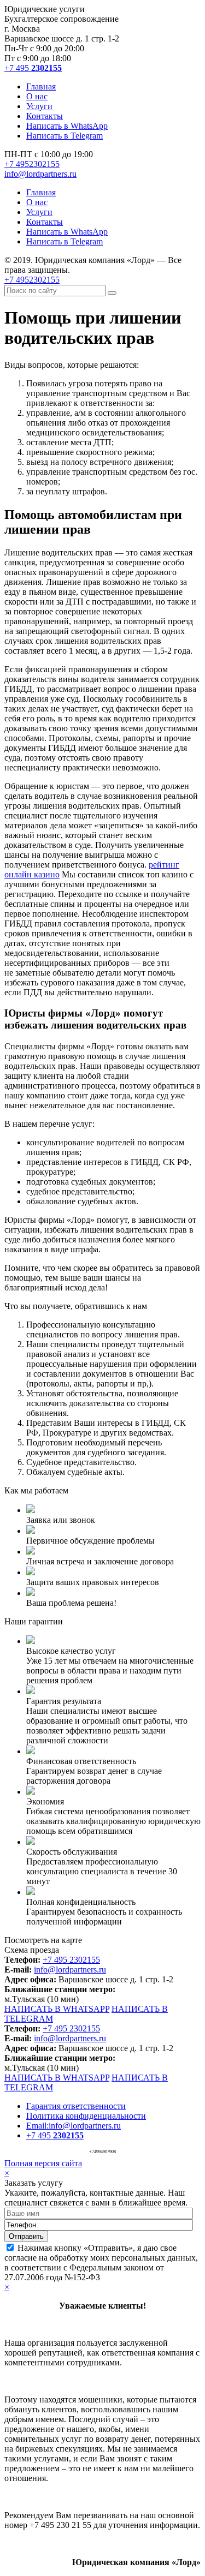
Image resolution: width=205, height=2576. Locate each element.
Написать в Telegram (65, 136)
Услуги (39, 106)
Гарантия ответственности (76, 2106)
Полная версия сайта (43, 2163)
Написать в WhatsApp (67, 126)
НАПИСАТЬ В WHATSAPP (57, 2009)
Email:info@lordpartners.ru (74, 2126)
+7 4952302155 (32, 164)
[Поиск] (112, 293)
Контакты (45, 116)
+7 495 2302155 (71, 1960)
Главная (41, 86)
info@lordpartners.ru (40, 174)
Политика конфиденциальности (86, 2116)
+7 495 (33, 68)
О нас (37, 96)
